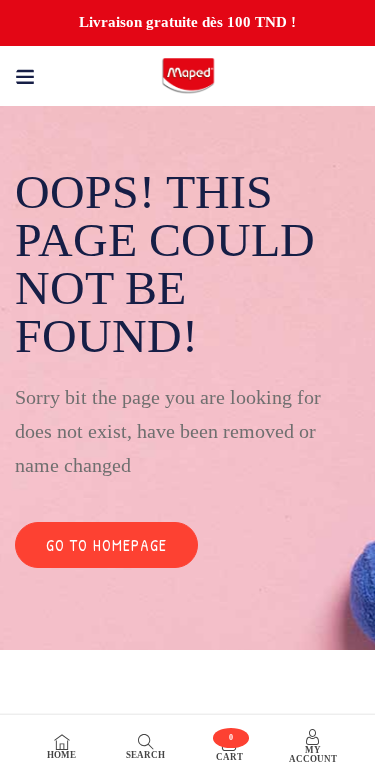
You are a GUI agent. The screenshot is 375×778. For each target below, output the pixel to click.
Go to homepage (106, 545)
